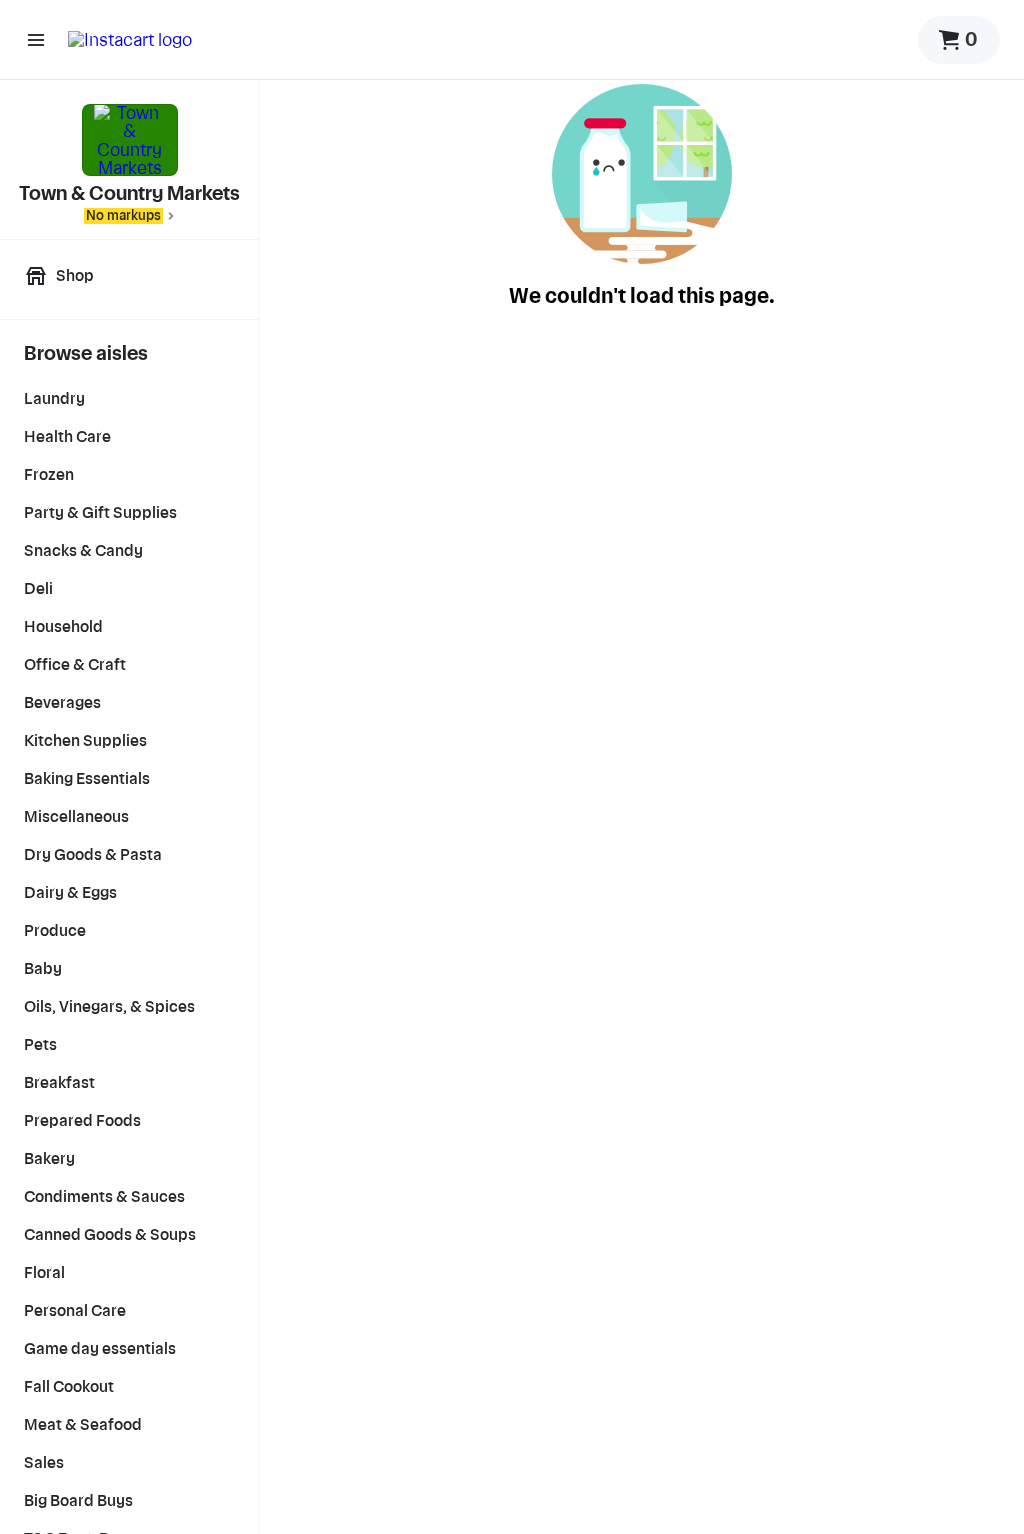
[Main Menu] (36, 40)
